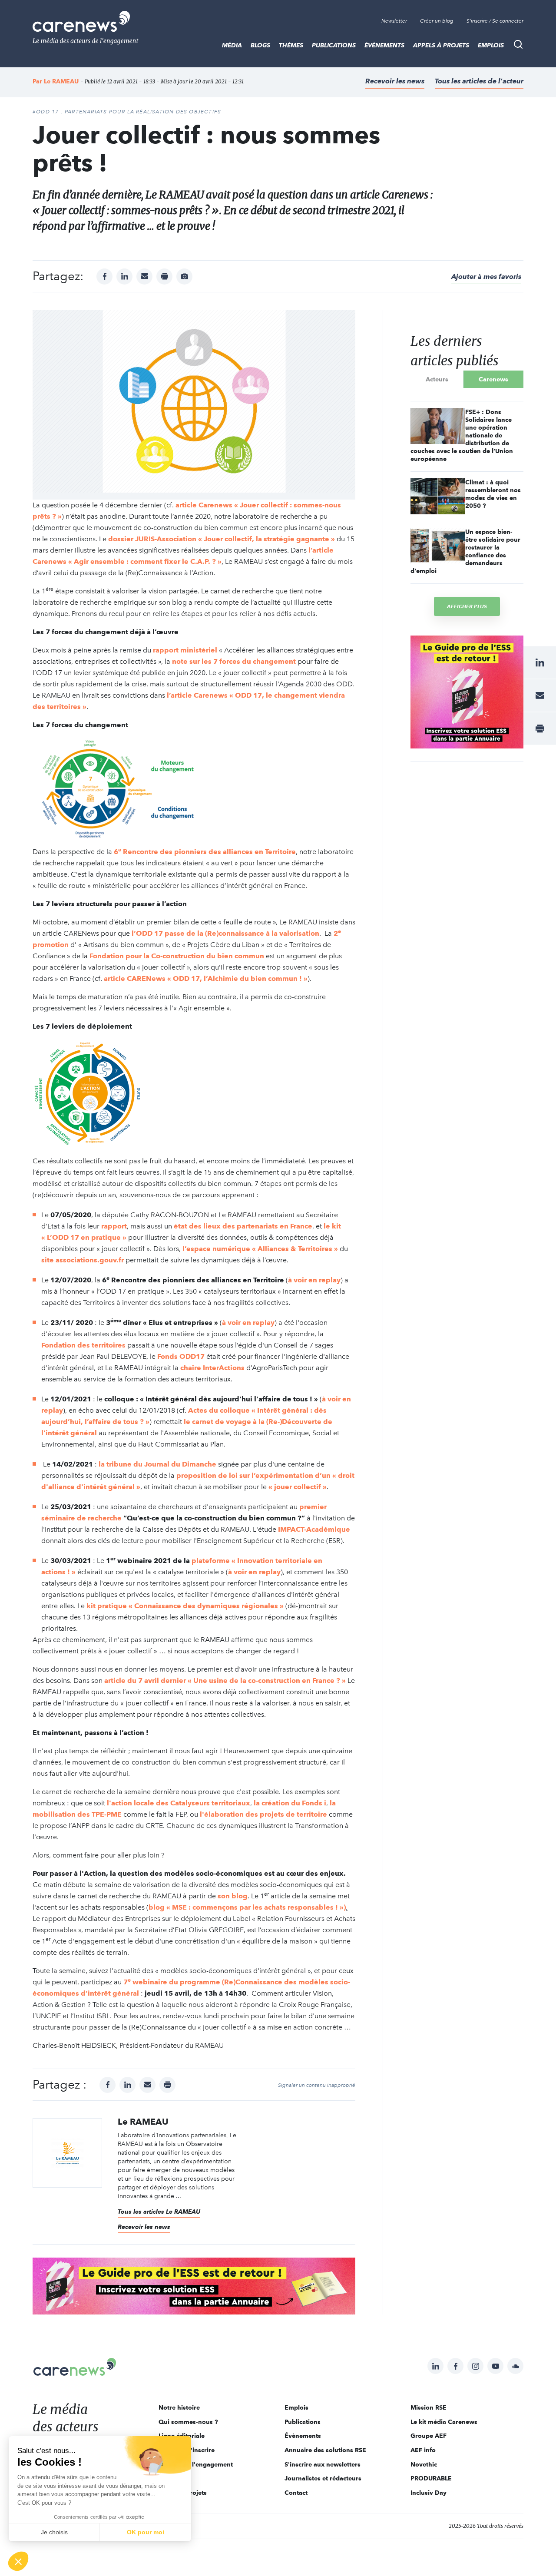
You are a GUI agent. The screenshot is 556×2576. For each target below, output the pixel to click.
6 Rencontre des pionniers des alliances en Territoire (205, 852)
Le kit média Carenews (444, 2422)
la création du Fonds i (290, 1803)
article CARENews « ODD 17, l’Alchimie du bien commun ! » (206, 978)
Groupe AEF (429, 2436)
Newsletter (394, 21)
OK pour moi (146, 2532)
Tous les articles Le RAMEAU (159, 2212)
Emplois (491, 45)
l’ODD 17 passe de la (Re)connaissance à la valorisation (225, 933)
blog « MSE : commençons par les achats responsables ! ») (247, 1907)
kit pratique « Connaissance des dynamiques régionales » (185, 1606)
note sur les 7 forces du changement (234, 661)
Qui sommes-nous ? (188, 2422)
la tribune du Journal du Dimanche (157, 1464)
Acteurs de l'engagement (196, 2464)
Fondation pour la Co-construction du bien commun (177, 956)
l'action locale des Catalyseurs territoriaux (179, 1803)
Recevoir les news (395, 81)
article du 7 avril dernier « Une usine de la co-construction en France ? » (225, 1680)
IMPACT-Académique (314, 1529)
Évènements (384, 45)
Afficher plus (467, 606)
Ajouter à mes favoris (486, 276)
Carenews (493, 379)
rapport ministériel (185, 650)
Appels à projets (441, 45)
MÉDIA (232, 45)
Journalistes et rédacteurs (323, 2478)
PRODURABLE (431, 2478)
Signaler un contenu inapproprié (317, 2085)
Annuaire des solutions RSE (325, 2450)
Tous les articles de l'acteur (479, 81)
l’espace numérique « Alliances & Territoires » (260, 1249)
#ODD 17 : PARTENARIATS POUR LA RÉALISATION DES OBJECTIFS (127, 112)
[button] (18, 2561)
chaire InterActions (212, 1368)
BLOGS (260, 45)
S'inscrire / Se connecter (495, 21)
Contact (296, 2493)
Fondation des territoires (83, 1345)
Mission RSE (429, 2407)
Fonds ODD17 (181, 1356)
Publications (334, 45)
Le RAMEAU (61, 81)
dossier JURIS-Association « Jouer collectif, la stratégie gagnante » (222, 539)
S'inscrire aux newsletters (323, 2464)
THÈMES (291, 45)
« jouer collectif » (298, 1487)
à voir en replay (314, 1280)
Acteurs (437, 379)
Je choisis (54, 2532)
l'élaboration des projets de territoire (263, 1814)
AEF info (423, 2450)
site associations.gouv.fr (83, 1260)
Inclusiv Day (429, 2493)
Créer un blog (437, 21)
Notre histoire (179, 2407)
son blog (233, 1896)
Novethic (424, 2464)
